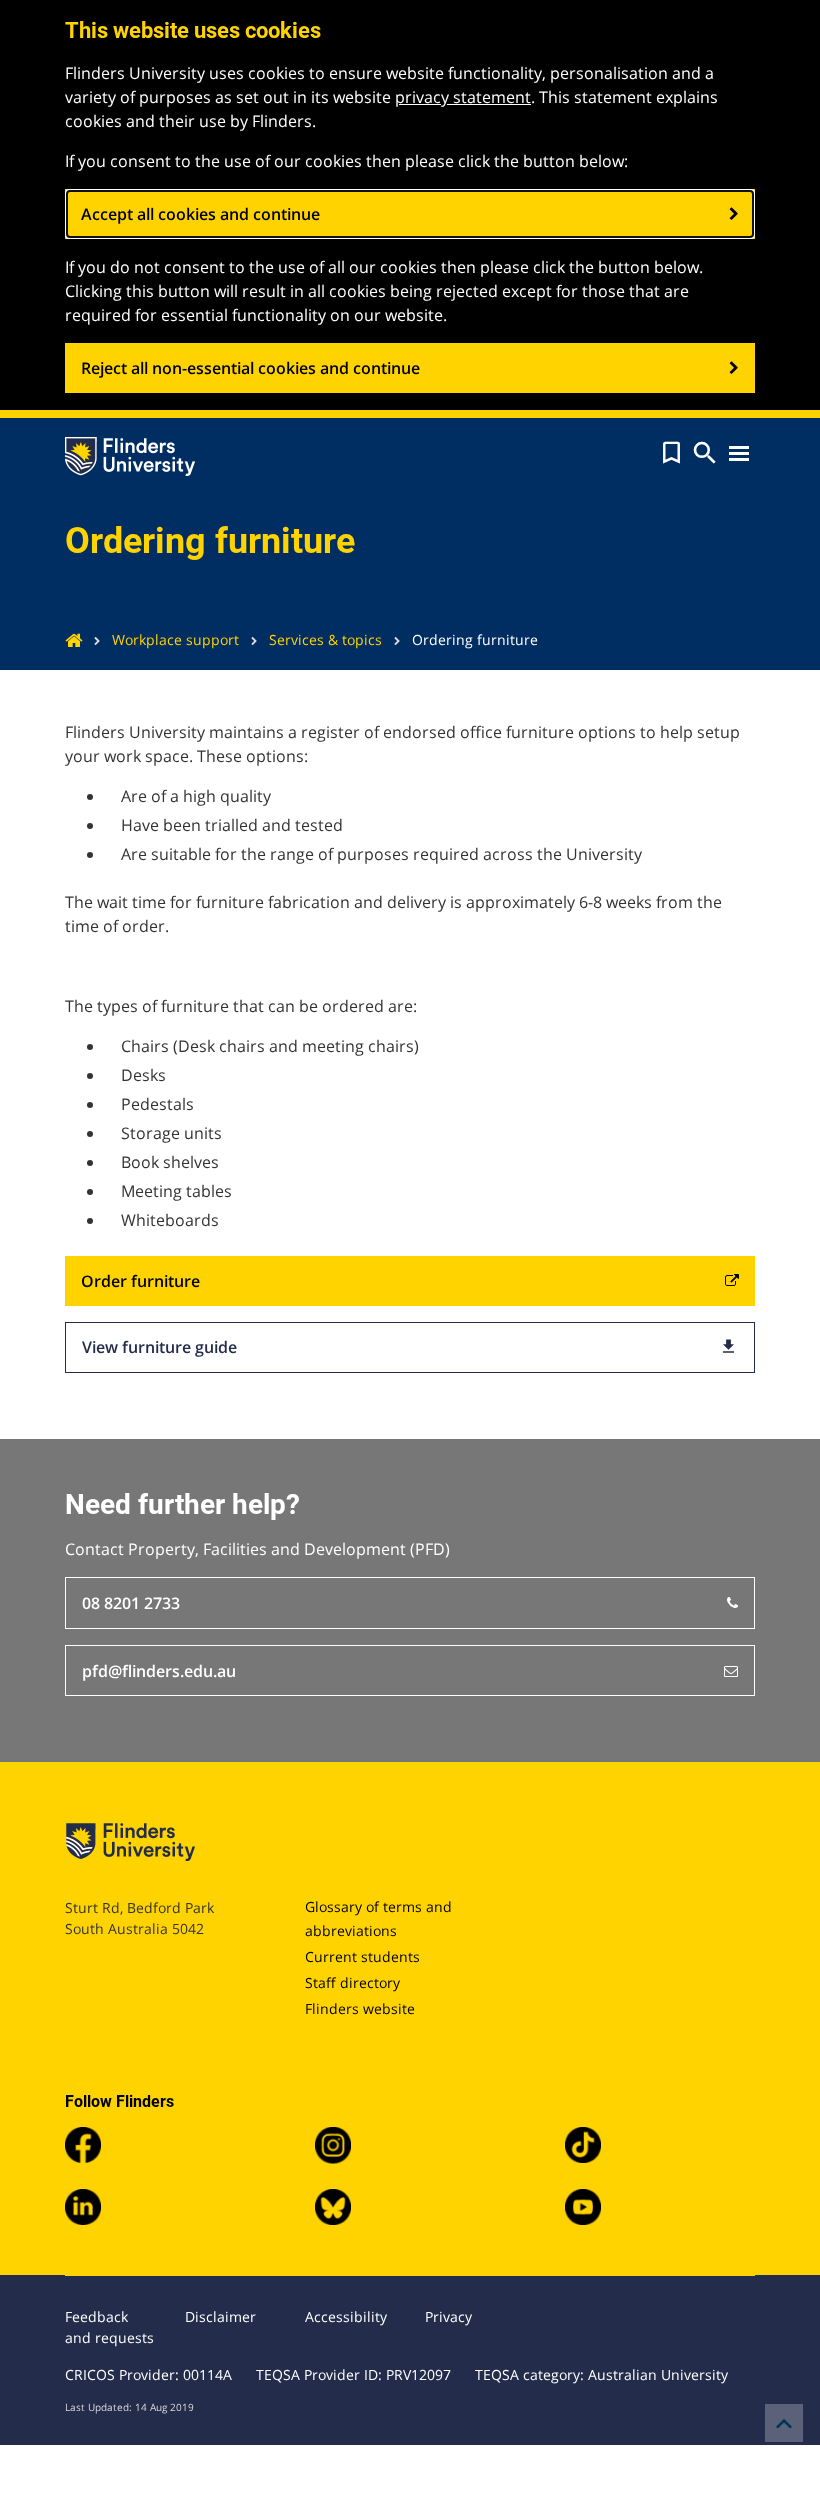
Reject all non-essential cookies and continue (250, 368)
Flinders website (360, 2008)
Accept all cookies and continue (200, 214)
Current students (362, 1956)
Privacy (448, 2316)
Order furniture (140, 1281)
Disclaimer (220, 2316)
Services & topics (325, 639)
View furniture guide (410, 1347)
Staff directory (352, 1982)
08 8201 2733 (131, 1603)
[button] (671, 453)
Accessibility (346, 2316)
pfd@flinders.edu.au (159, 1671)
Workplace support (175, 639)
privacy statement (463, 97)
